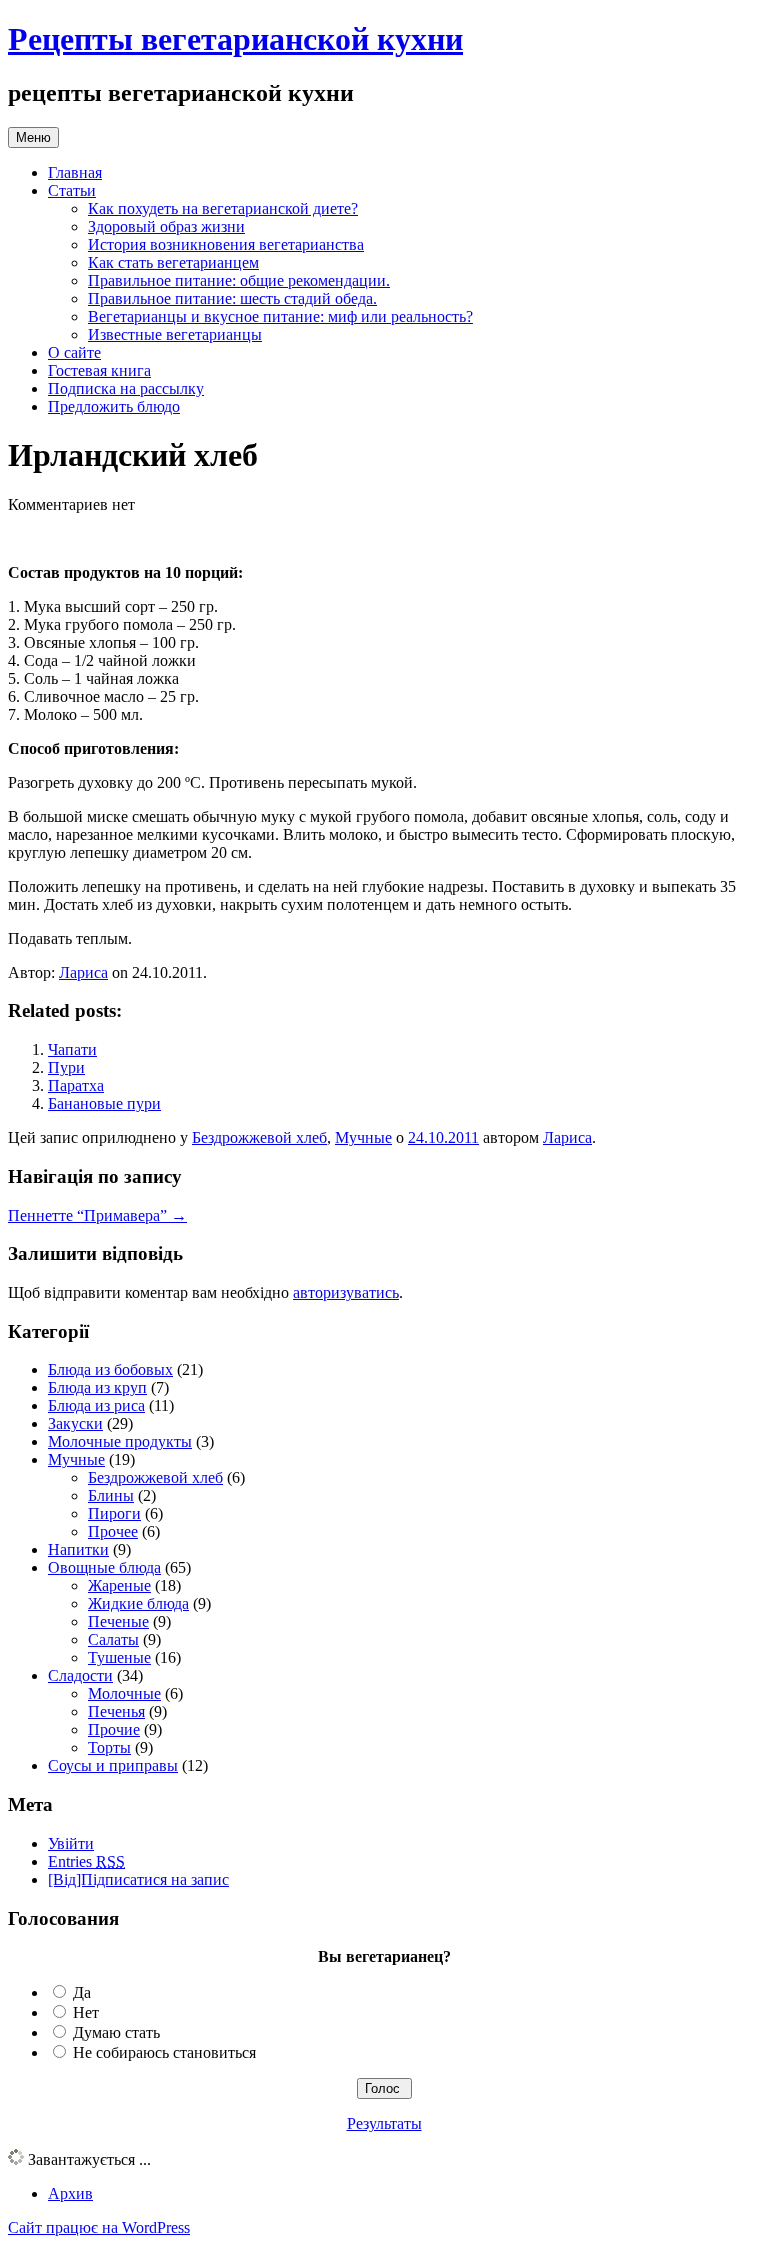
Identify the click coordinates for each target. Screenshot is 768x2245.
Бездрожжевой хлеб (259, 1137)
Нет (86, 2012)
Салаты (113, 1639)
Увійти (71, 1843)
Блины (111, 1495)
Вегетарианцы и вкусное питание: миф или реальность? (280, 316)
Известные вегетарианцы (175, 334)
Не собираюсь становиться (164, 2052)
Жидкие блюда (138, 1603)
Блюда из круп (97, 1387)
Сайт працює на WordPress (99, 2227)
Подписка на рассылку (126, 388)
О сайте (74, 352)
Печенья (116, 1711)
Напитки (78, 1549)
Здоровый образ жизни (166, 226)
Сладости (80, 1675)
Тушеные (119, 1657)
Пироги (114, 1513)
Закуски (75, 1423)
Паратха (76, 1085)
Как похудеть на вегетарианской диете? (223, 208)
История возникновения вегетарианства (226, 244)
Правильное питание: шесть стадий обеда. (232, 298)
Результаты (384, 2123)
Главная (75, 172)
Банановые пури (104, 1103)
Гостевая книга (99, 370)
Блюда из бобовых (110, 1369)
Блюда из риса (96, 1405)
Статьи (72, 190)
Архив (70, 2193)
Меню (33, 137)
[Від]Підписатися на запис (138, 1879)
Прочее (113, 1531)
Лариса (83, 972)
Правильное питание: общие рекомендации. (239, 280)
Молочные (124, 1693)
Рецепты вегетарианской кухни (235, 39)
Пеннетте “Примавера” (97, 1215)
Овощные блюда (104, 1567)
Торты (109, 1747)
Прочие (114, 1729)
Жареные (119, 1585)
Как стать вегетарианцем (173, 262)
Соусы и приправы (113, 1765)
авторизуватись (346, 1292)
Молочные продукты (120, 1441)
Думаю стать (116, 2032)
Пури (66, 1067)
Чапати (72, 1049)
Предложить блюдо (114, 406)
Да (82, 1992)
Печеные (118, 1621)
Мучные (363, 1137)
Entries (86, 1861)
